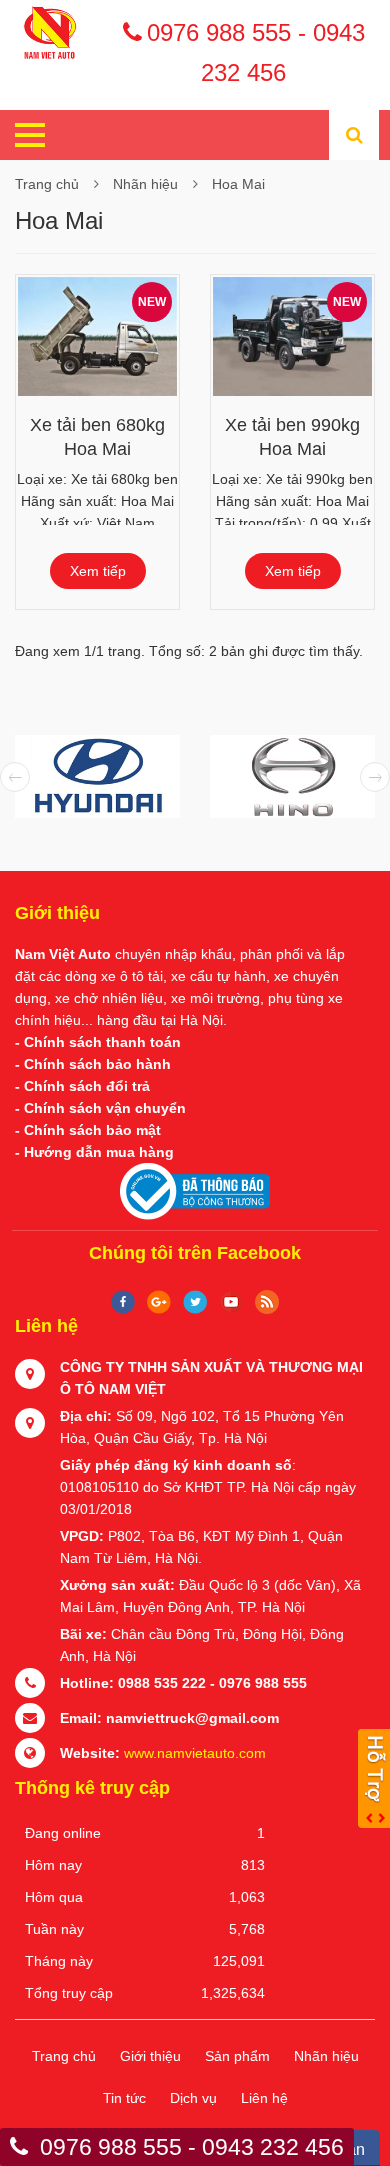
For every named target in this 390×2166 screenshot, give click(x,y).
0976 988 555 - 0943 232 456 (256, 36)
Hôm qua (54, 1897)
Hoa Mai (238, 184)
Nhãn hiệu (145, 184)
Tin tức (124, 2098)
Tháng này (59, 1961)
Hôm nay (53, 1865)
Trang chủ (47, 184)
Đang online (63, 1833)
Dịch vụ (193, 2098)
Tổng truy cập (69, 1993)
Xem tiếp (98, 571)
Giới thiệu (150, 2056)
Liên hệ (264, 2098)
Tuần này (54, 1929)
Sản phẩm (237, 2056)
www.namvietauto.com (195, 1753)
